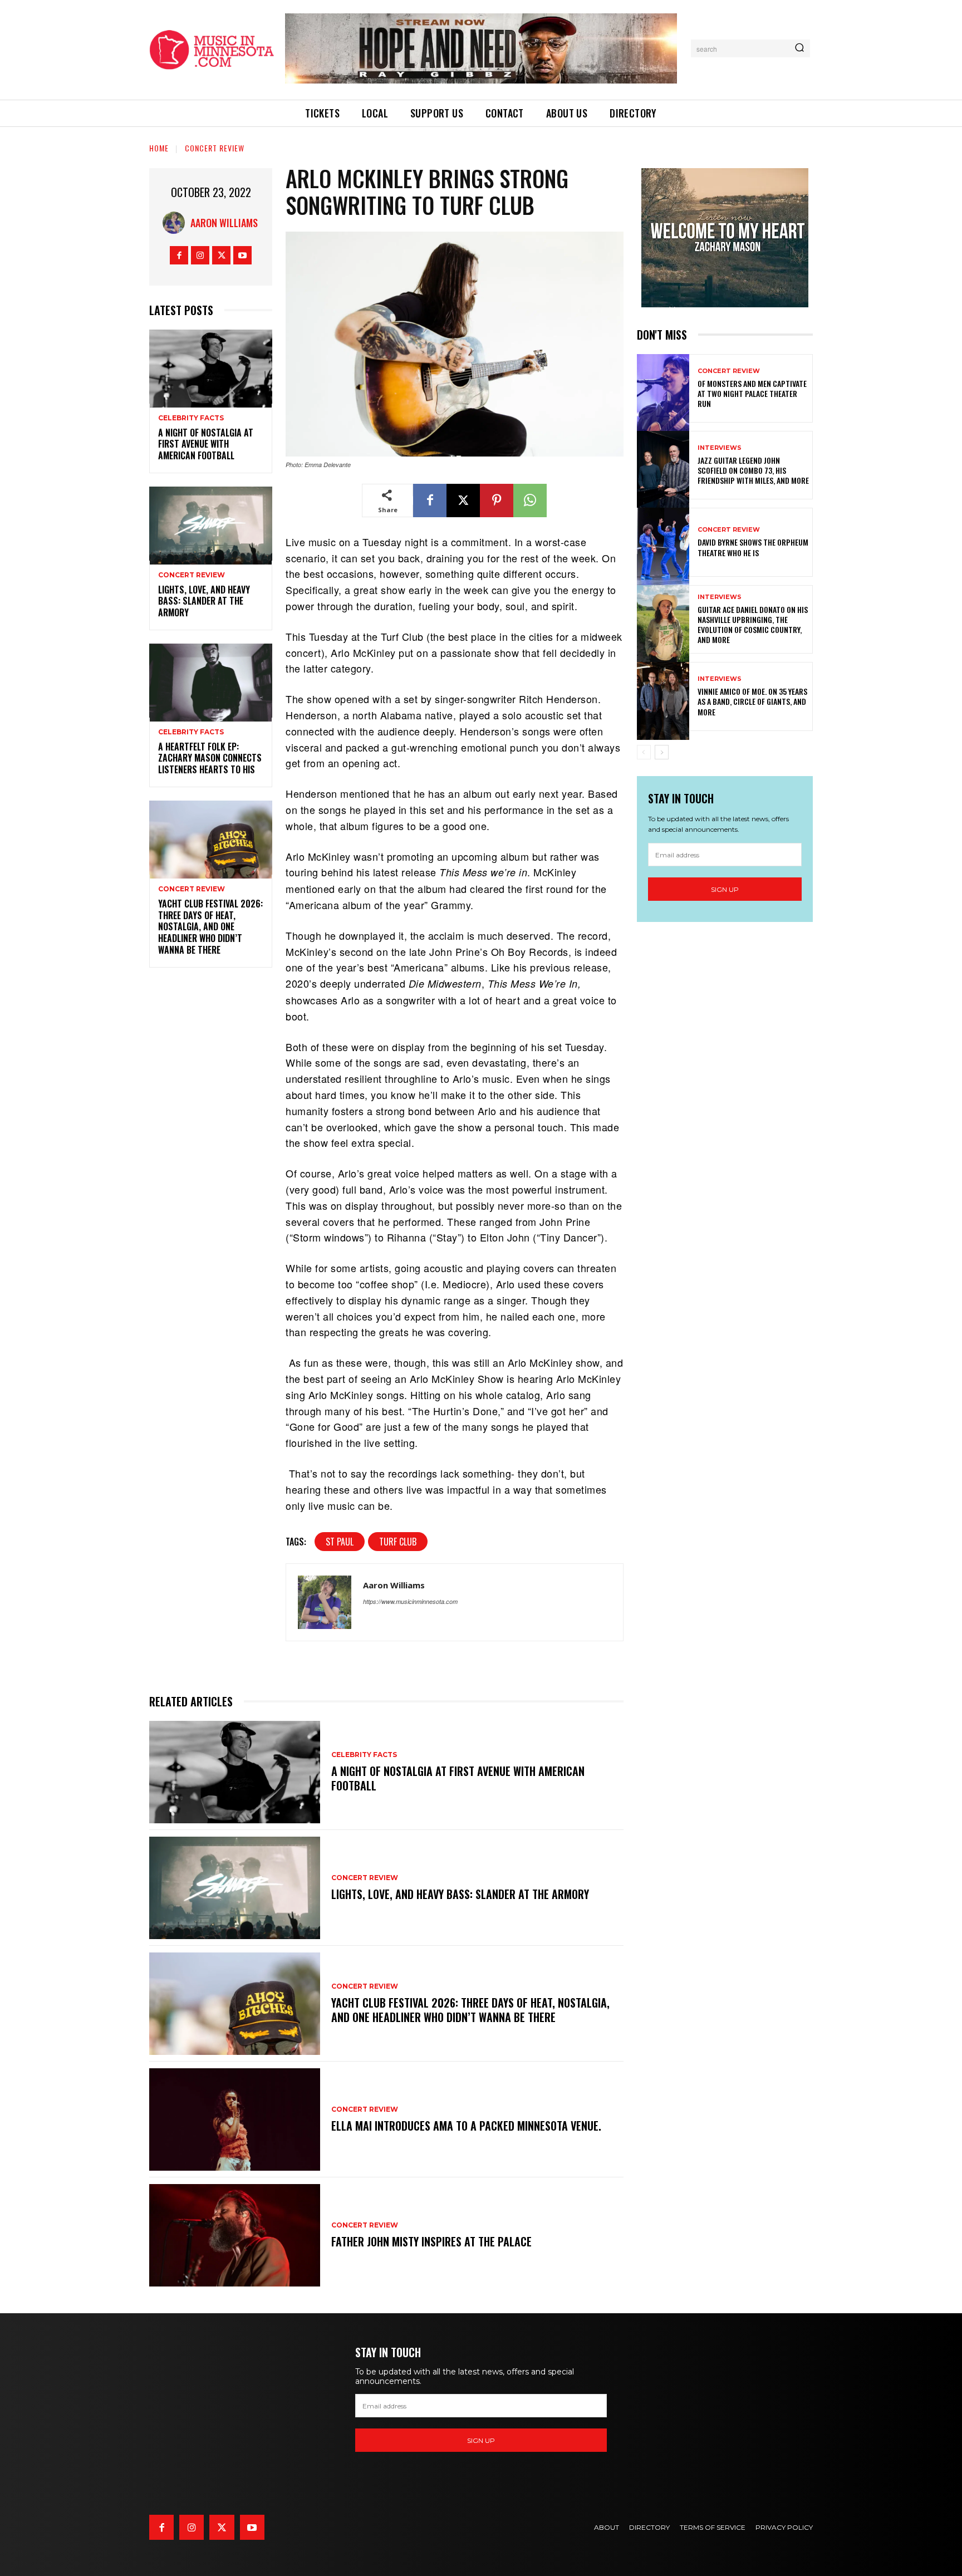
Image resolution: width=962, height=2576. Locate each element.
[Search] (799, 48)
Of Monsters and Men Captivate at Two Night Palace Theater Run (752, 393)
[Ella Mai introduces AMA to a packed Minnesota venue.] (235, 2119)
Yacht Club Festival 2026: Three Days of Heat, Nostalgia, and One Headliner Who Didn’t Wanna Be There (210, 927)
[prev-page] (644, 752)
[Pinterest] (497, 501)
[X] (221, 255)
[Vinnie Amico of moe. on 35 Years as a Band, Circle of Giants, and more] (663, 696)
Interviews (720, 448)
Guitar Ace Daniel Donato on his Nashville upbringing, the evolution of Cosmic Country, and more (753, 625)
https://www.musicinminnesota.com (410, 1601)
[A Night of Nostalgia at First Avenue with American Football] (211, 367)
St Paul (340, 1542)
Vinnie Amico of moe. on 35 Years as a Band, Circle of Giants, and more (752, 701)
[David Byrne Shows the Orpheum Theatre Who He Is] (663, 542)
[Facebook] (179, 255)
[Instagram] (200, 255)
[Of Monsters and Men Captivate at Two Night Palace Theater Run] (663, 388)
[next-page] (662, 752)
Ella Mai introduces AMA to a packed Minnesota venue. (466, 2126)
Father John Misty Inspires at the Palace (431, 2241)
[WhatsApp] (530, 501)
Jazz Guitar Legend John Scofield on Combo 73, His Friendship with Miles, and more (753, 470)
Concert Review (215, 148)
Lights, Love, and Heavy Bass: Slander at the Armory (204, 601)
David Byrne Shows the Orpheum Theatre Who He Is (753, 547)
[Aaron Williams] (176, 223)
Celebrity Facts (191, 418)
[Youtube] (242, 255)
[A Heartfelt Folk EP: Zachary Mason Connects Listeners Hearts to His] (211, 681)
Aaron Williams (224, 223)
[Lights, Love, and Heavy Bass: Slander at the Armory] (211, 524)
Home (159, 148)
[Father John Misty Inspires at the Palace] (235, 2235)
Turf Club (398, 1542)
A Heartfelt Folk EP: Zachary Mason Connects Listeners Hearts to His (210, 758)
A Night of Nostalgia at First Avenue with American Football (206, 444)
